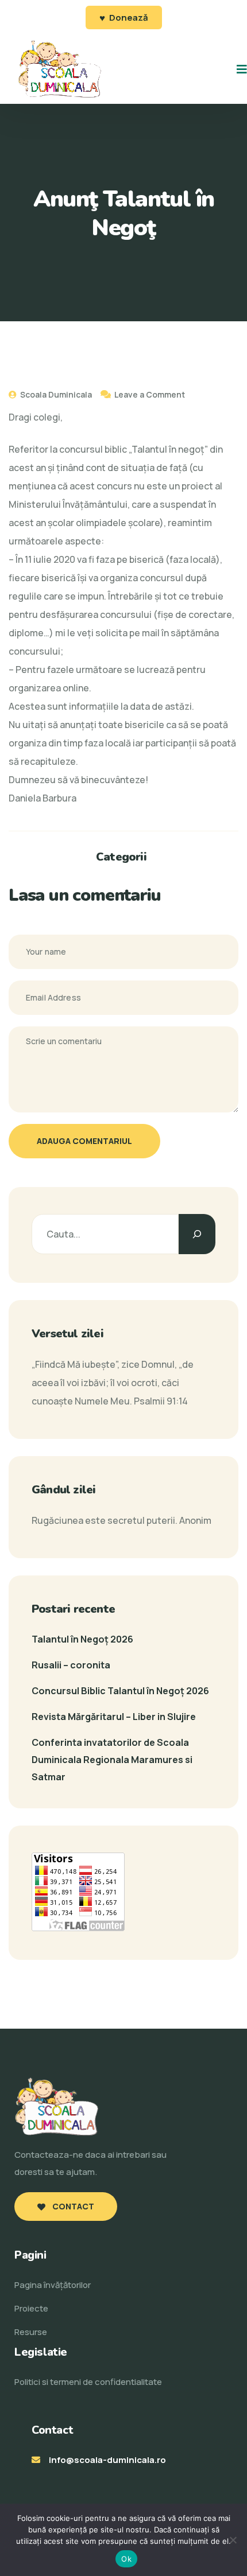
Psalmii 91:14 (161, 1401)
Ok (126, 2559)
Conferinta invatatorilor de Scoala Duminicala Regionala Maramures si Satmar (112, 1760)
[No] (233, 2540)
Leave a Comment (150, 394)
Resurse (31, 2332)
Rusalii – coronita (71, 1665)
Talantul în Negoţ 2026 (82, 1639)
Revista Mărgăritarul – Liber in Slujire (114, 1717)
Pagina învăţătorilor (53, 2285)
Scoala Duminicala (55, 394)
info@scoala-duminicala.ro (107, 2460)
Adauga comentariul (84, 1141)
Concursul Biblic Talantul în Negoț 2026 (120, 1691)
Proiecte (31, 2308)
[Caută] (197, 1234)
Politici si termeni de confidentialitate (88, 2382)
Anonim (195, 1520)
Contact (72, 2206)
